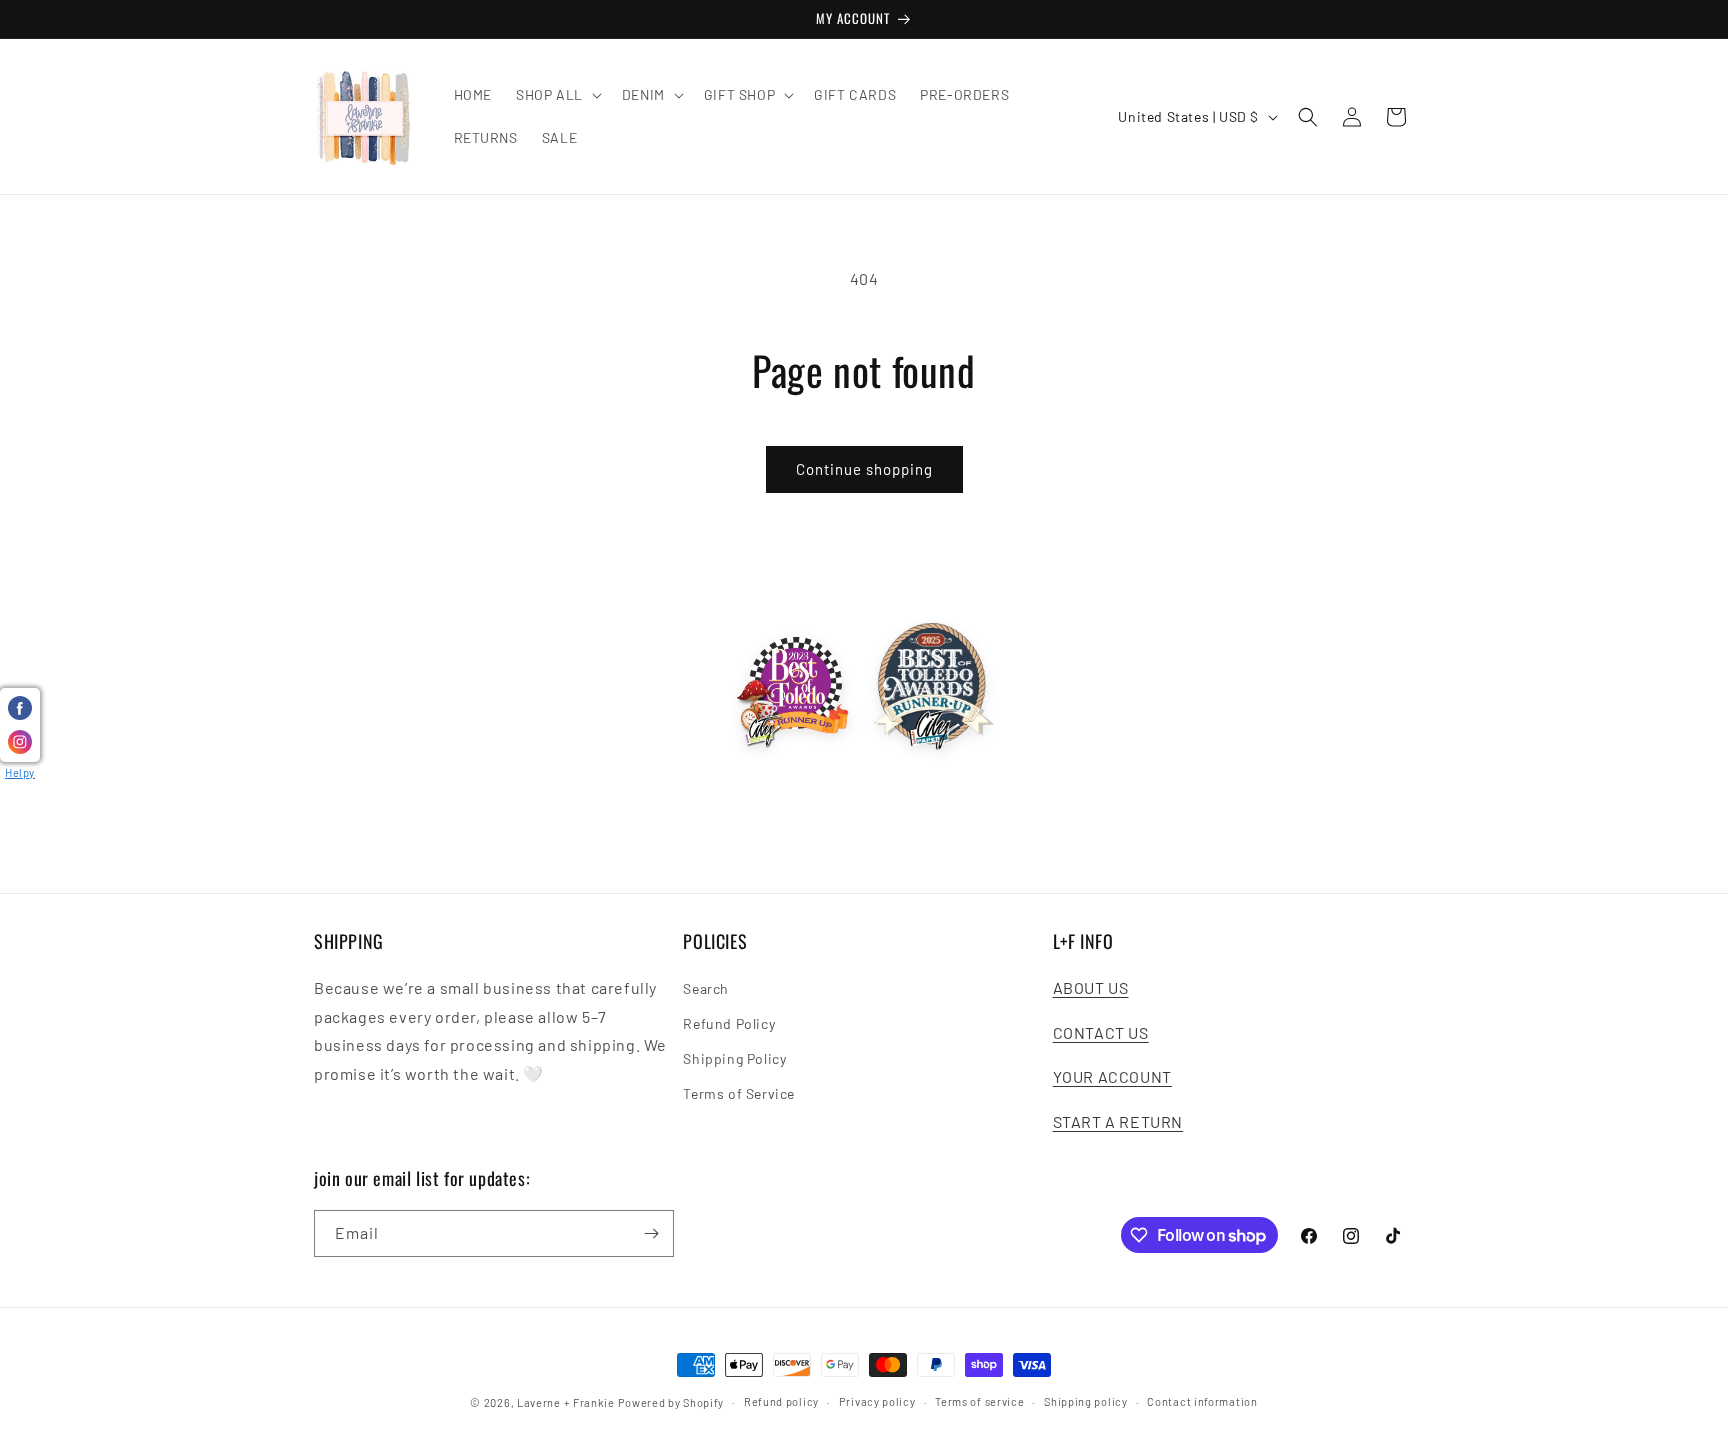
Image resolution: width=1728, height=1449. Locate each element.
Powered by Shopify (671, 1402)
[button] (557, 95)
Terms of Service (739, 1093)
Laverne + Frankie (566, 1402)
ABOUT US (1091, 987)
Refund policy (781, 1401)
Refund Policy (729, 1023)
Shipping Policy (734, 1058)
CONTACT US (1101, 1032)
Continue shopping (864, 469)
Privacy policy (877, 1401)
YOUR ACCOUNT (1112, 1076)
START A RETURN (1118, 1121)
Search (706, 988)
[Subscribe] (651, 1233)
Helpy (20, 772)
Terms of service (979, 1401)
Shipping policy (1086, 1401)
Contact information (1202, 1401)
